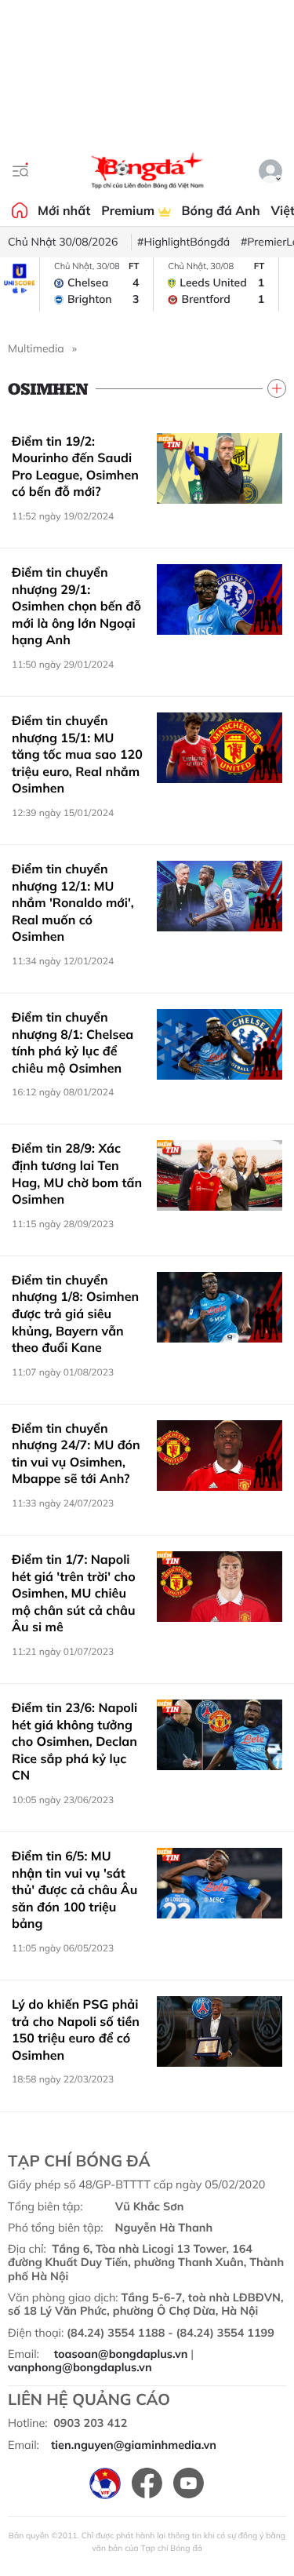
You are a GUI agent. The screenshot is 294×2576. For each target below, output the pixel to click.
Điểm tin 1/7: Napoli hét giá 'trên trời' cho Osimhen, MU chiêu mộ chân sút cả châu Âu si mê (74, 1593)
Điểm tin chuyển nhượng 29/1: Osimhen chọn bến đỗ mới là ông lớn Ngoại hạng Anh (76, 606)
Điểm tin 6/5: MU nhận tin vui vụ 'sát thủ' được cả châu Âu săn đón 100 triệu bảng (74, 1889)
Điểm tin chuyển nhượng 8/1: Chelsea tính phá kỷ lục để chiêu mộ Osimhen (73, 1042)
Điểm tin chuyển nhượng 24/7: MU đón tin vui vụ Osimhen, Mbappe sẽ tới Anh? (76, 1454)
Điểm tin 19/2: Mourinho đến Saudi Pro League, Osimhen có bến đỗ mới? (75, 466)
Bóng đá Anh (221, 210)
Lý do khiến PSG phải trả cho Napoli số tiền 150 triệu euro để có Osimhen (76, 2029)
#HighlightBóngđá (183, 242)
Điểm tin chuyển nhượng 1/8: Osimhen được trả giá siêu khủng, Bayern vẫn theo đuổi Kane (75, 1314)
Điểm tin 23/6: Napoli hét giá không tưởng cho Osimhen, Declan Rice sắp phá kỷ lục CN (74, 1741)
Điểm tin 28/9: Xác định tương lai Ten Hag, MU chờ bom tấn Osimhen (77, 1173)
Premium (129, 210)
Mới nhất (64, 210)
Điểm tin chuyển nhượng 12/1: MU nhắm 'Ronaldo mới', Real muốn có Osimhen (73, 902)
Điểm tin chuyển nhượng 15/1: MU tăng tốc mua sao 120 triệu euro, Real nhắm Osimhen (77, 754)
